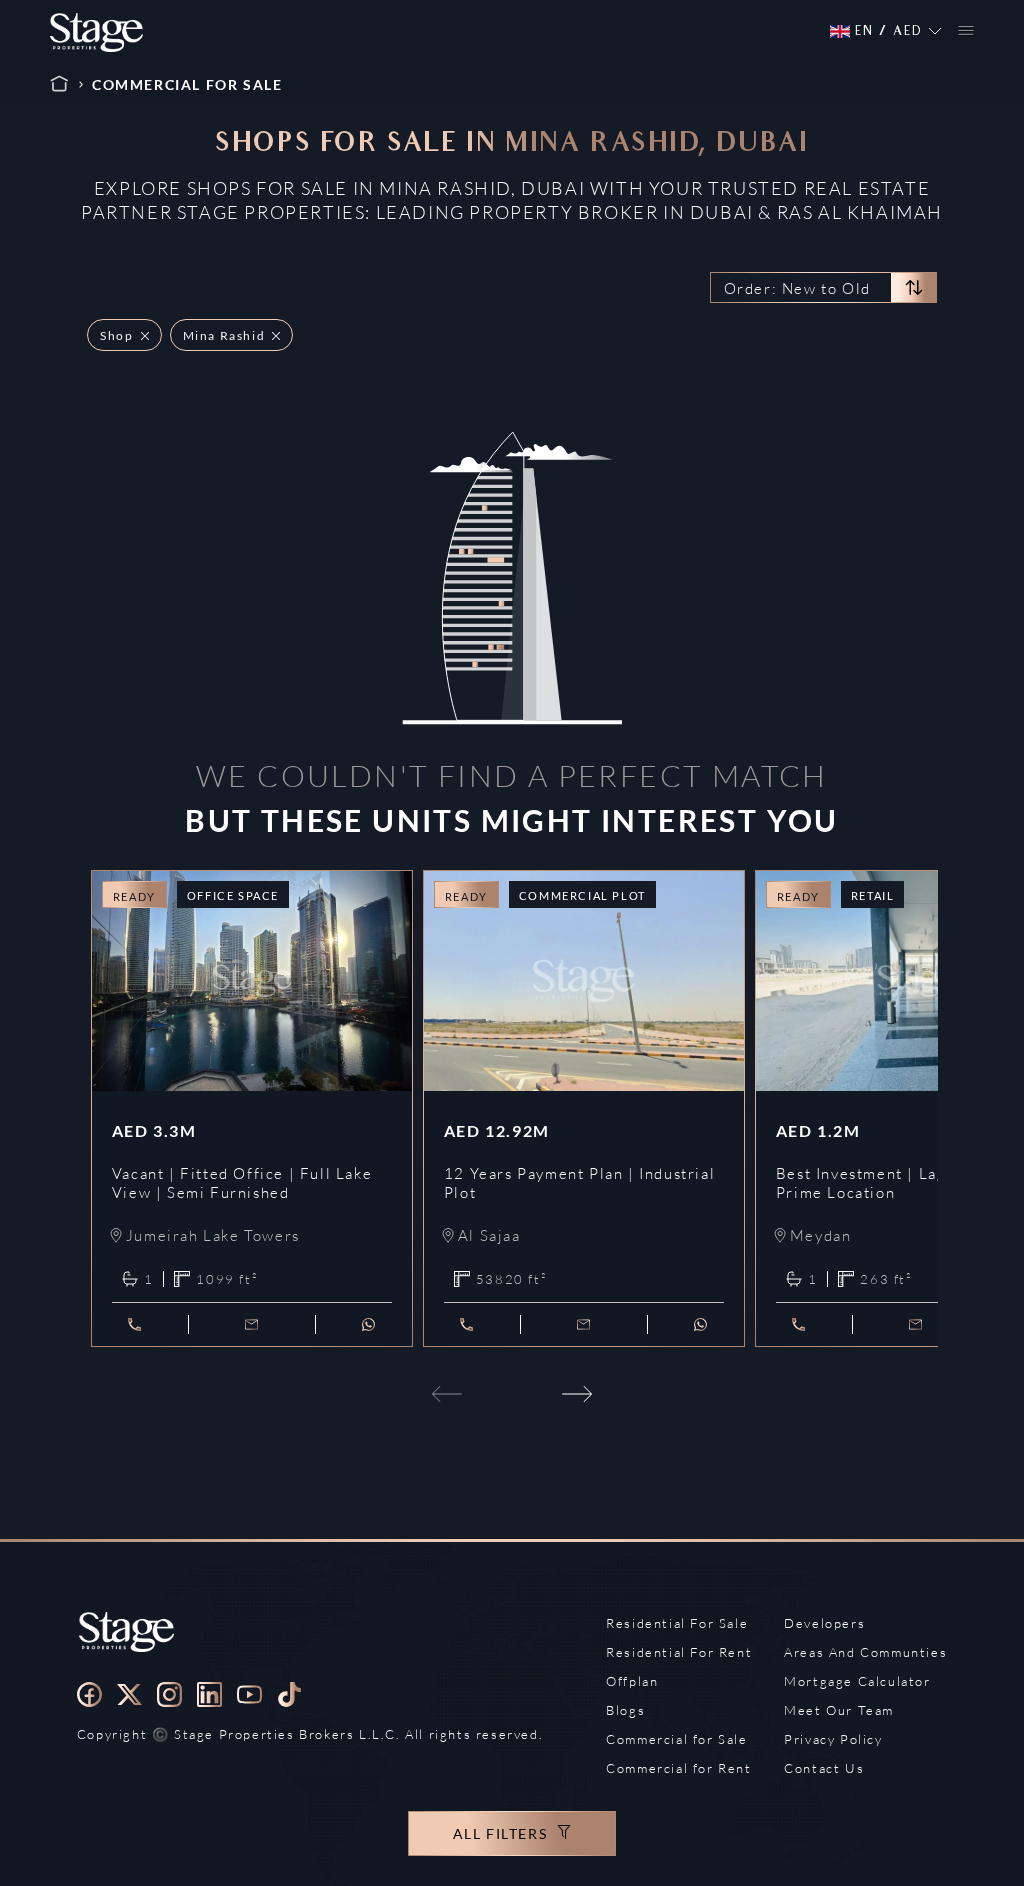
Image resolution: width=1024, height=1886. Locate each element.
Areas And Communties (865, 1652)
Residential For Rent (679, 1652)
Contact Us (824, 1768)
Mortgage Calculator (857, 1681)
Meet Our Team (839, 1710)
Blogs (625, 1710)
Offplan (632, 1681)
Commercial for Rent (678, 1768)
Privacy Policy (833, 1739)
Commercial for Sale (676, 1739)
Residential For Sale (677, 1623)
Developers (824, 1623)
